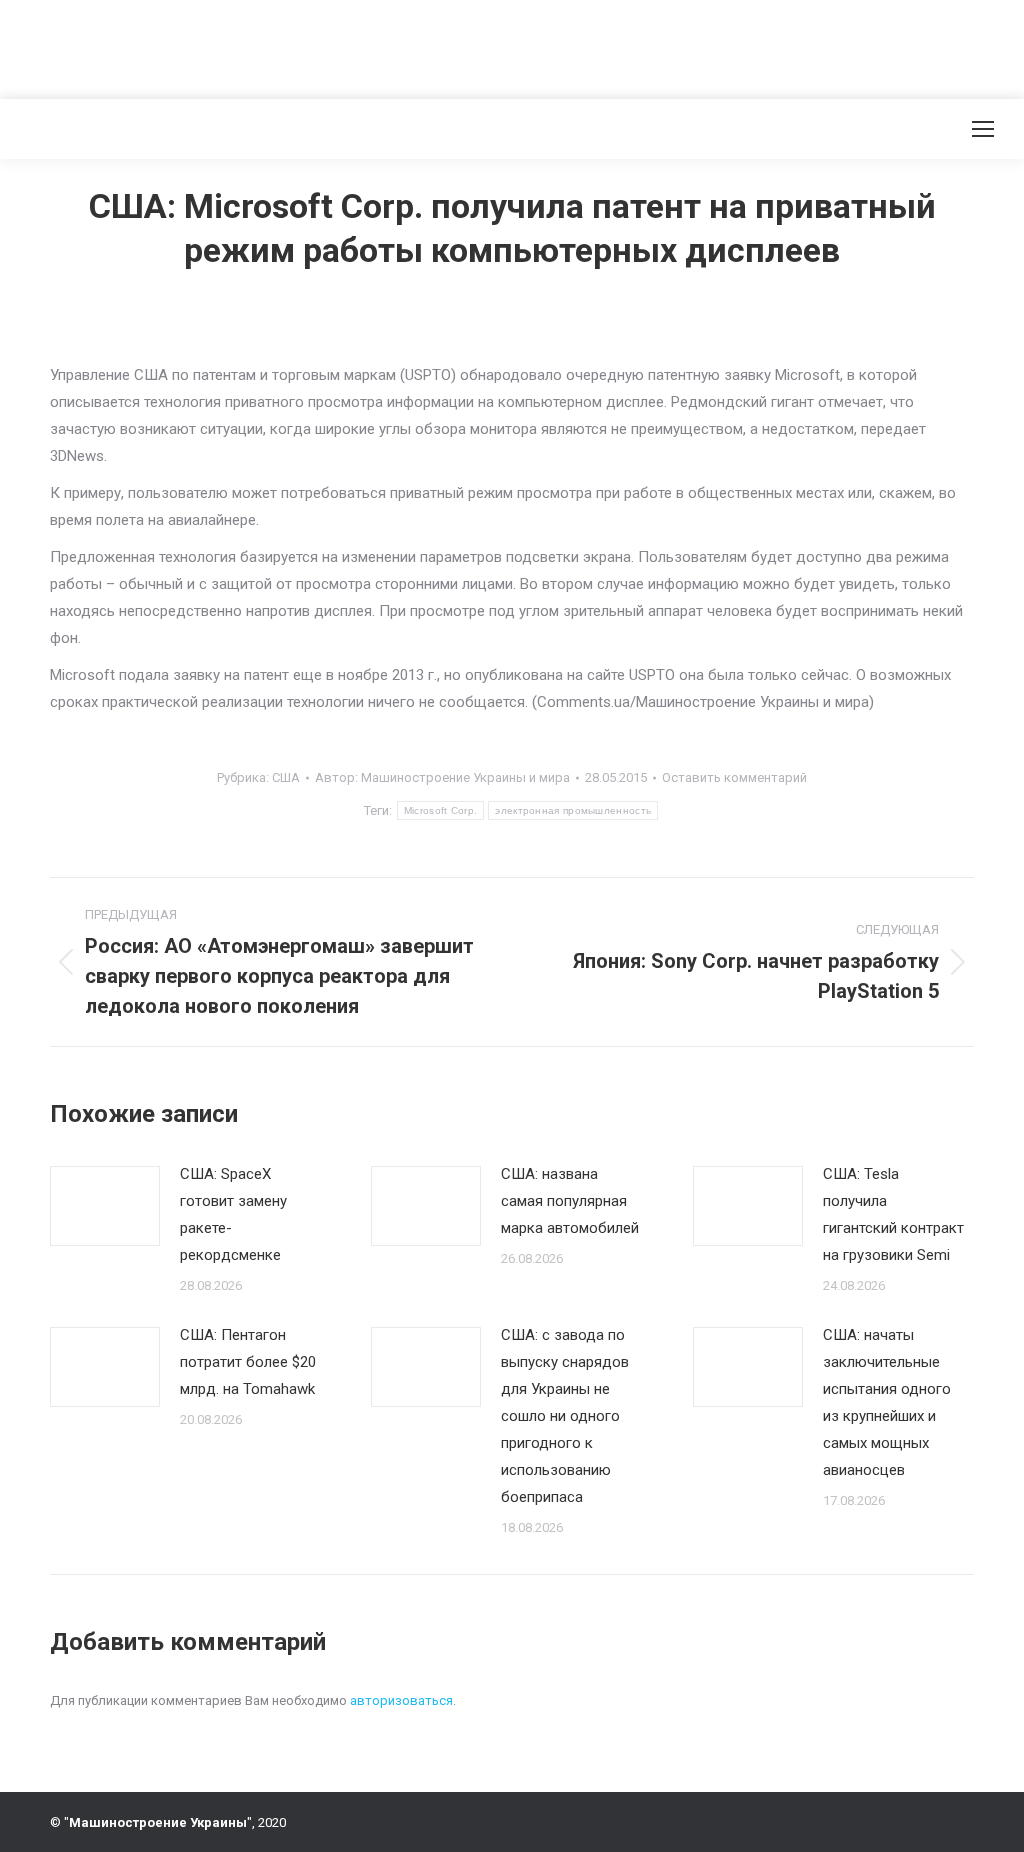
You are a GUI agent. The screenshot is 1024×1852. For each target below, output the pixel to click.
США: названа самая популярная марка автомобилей (570, 1201)
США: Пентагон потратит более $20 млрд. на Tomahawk (248, 1362)
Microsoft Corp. (441, 810)
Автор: (442, 777)
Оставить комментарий (734, 777)
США (286, 777)
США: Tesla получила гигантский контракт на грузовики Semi (893, 1214)
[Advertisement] (364, 45)
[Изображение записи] (105, 1206)
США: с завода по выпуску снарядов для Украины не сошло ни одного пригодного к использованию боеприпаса (565, 1416)
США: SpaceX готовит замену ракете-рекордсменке (233, 1214)
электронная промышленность (573, 810)
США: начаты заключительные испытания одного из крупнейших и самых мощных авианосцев (887, 1402)
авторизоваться (401, 1700)
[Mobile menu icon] (983, 129)
